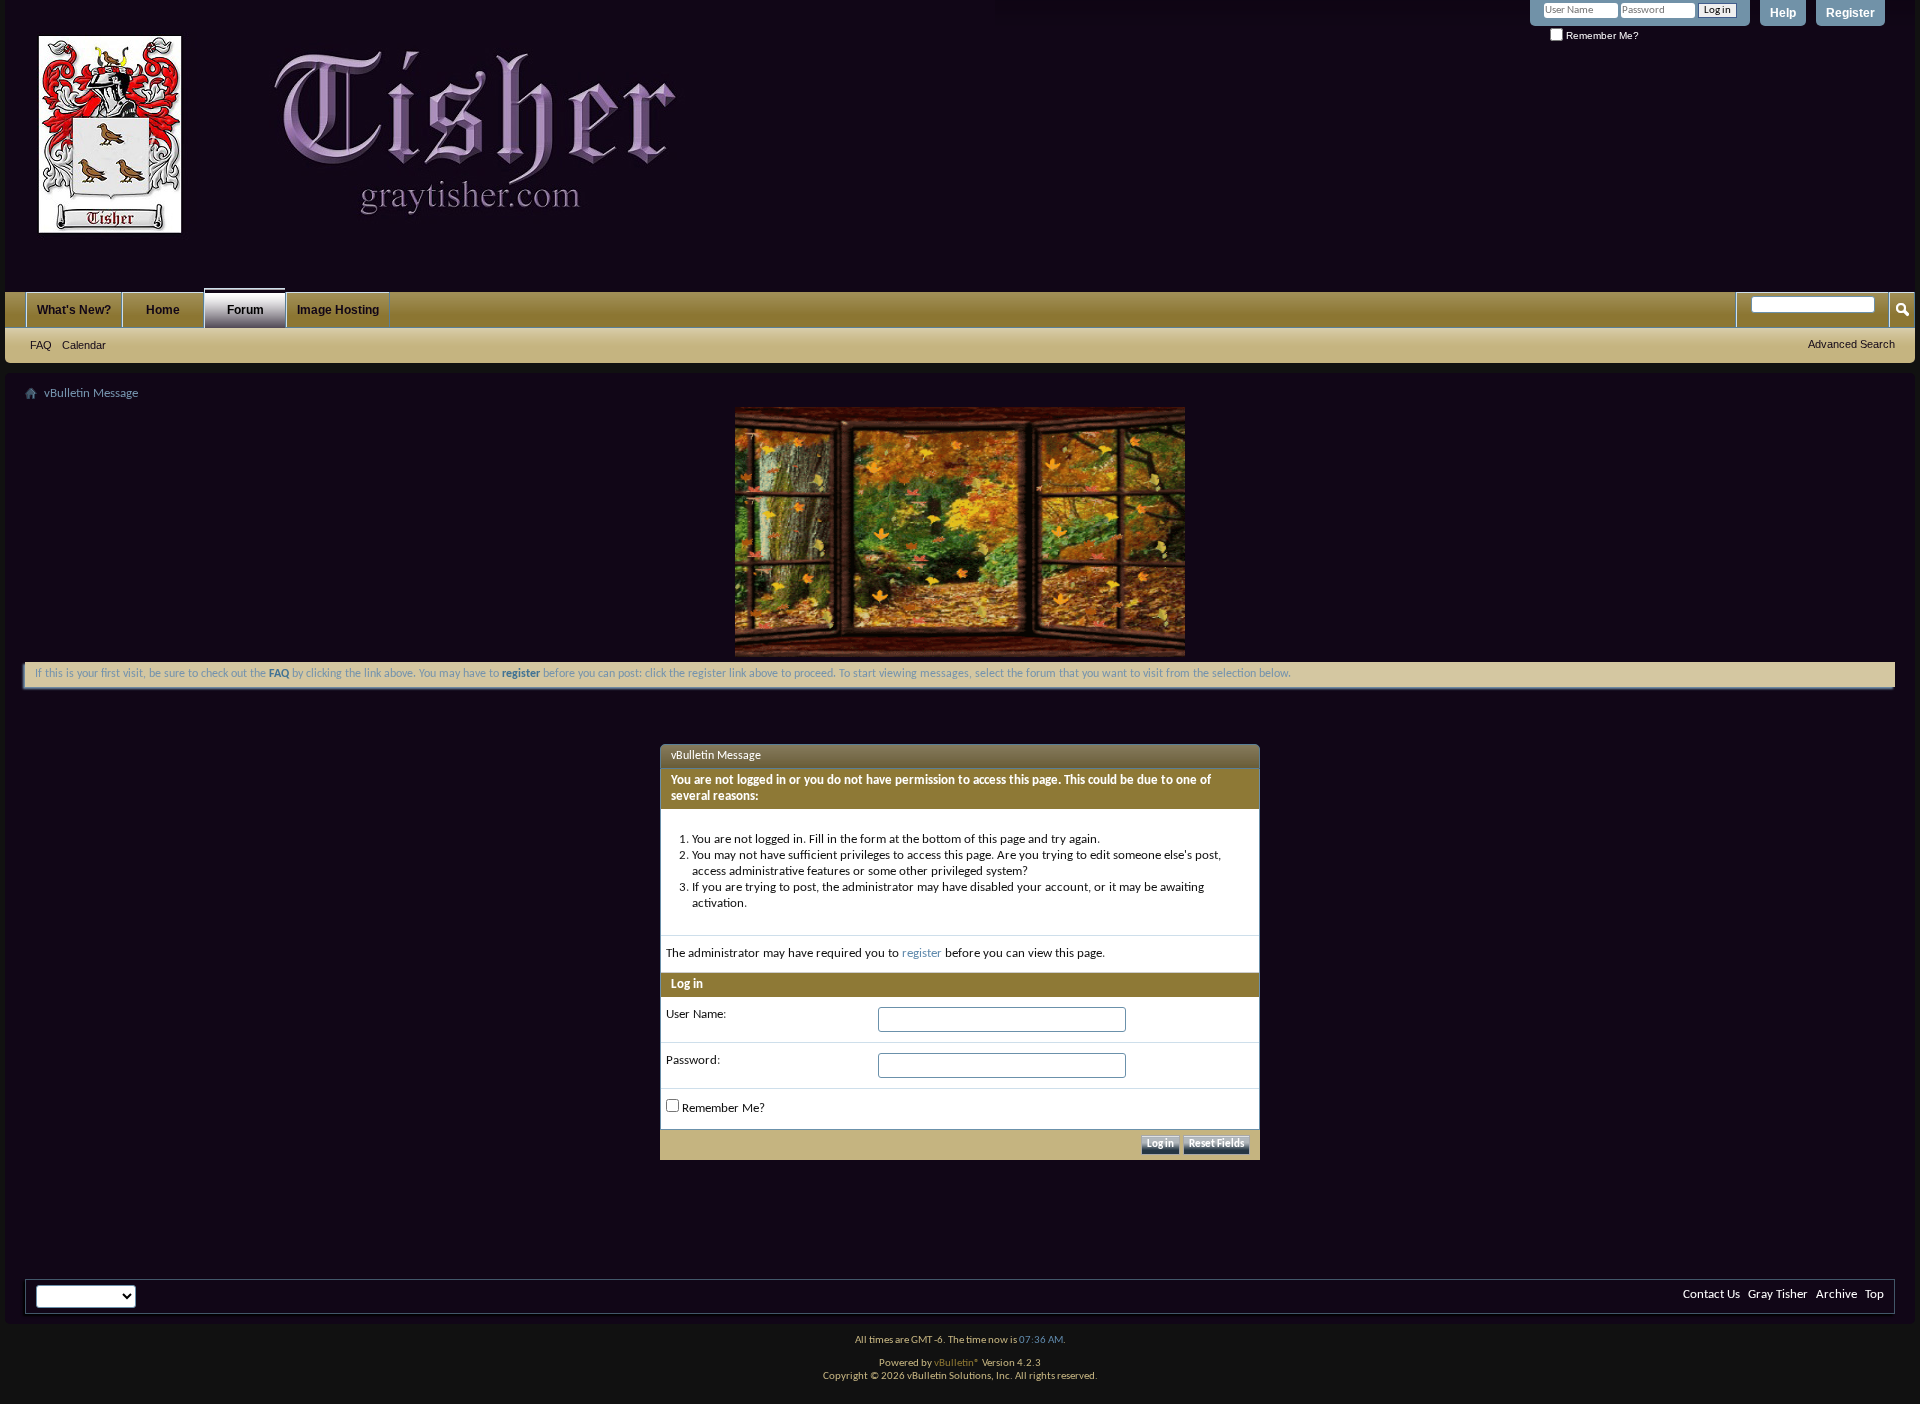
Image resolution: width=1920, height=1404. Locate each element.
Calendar (84, 345)
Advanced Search (1851, 344)
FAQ (41, 345)
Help (1783, 13)
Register (1850, 13)
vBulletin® (957, 1363)
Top (1874, 1294)
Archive (1836, 1294)
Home (163, 310)
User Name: (696, 1014)
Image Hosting (338, 310)
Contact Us (1711, 1294)
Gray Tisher (1778, 1294)
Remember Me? (1601, 35)
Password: (693, 1060)
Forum (245, 310)
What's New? (74, 310)
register (922, 953)
